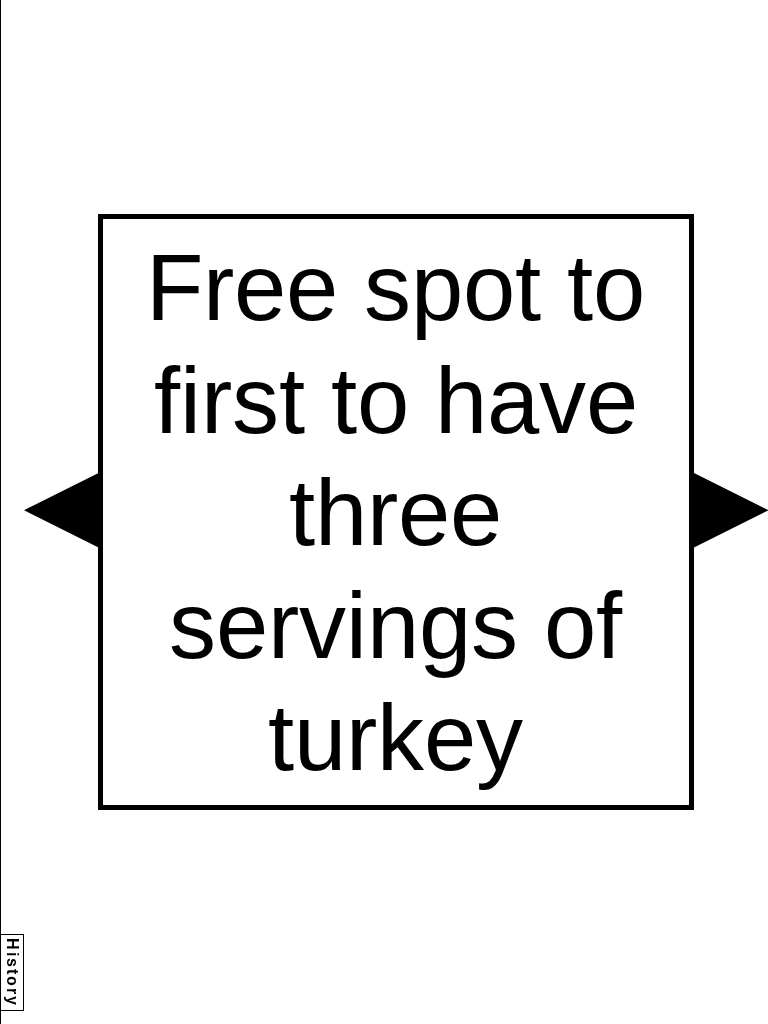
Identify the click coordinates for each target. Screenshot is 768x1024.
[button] (61, 510)
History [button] (12, 972)
